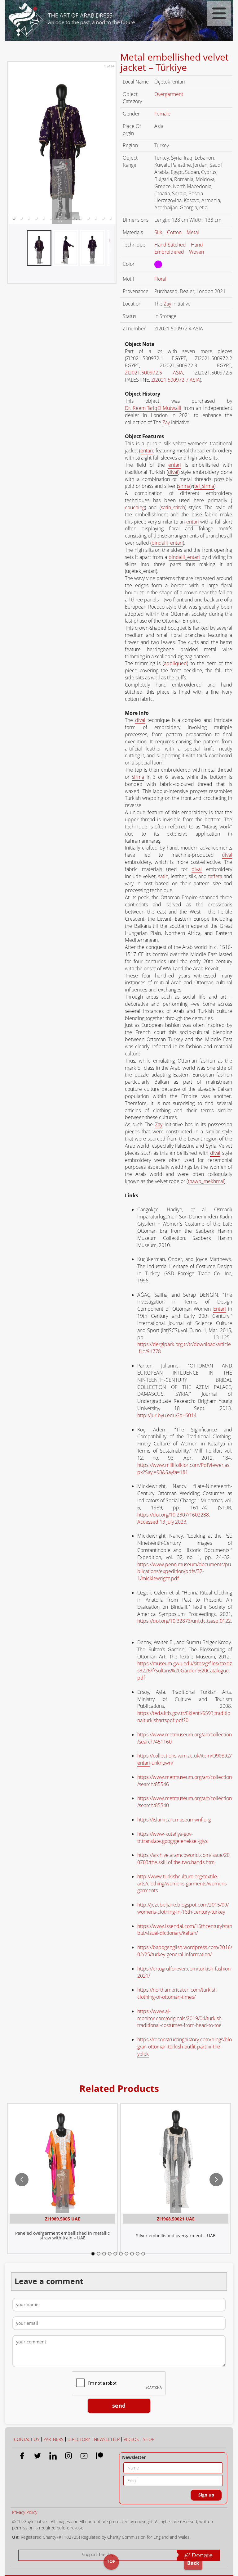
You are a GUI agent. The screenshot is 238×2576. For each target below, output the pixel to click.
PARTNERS (53, 2439)
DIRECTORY (79, 2439)
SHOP (149, 2439)
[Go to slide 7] (126, 2254)
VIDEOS (131, 2439)
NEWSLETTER (107, 2439)
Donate (201, 2555)
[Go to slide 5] (115, 2254)
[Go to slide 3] (104, 2254)
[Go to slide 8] (132, 2254)
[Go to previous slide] (22, 2180)
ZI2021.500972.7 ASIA (176, 380)
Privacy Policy (25, 2512)
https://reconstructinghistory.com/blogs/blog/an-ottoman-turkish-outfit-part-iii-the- (185, 2047)
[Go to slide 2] (99, 2254)
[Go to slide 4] (110, 2254)
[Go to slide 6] (121, 2254)
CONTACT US (27, 2439)
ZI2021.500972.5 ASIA (154, 373)
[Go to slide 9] (138, 2254)
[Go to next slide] (216, 2180)
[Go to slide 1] (93, 2254)
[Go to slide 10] (143, 2254)
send (119, 2406)
